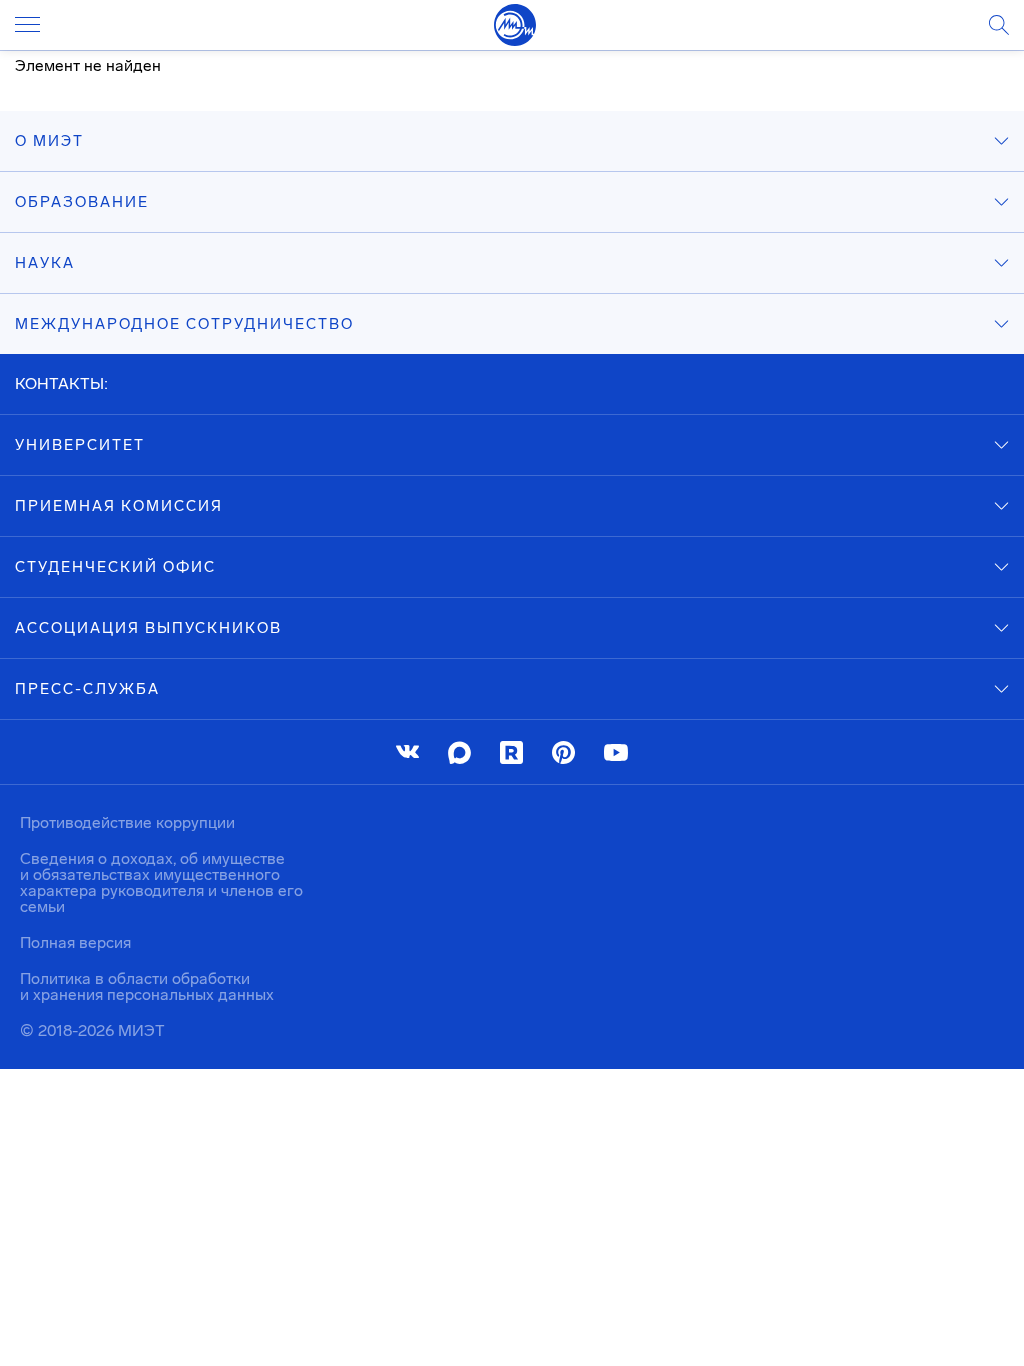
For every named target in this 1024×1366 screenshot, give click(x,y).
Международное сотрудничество (184, 324)
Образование (82, 202)
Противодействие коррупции (127, 822)
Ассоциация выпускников (148, 628)
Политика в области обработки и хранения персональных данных (147, 986)
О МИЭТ (49, 141)
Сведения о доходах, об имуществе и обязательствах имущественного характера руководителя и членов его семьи (161, 882)
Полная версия (75, 942)
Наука (45, 263)
